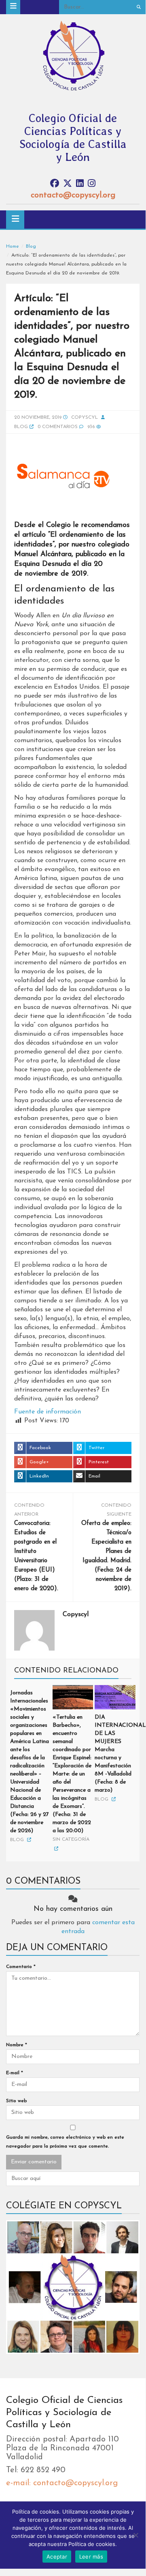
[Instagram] (92, 184)
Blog (31, 246)
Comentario (21, 1967)
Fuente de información (48, 1412)
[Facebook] (55, 184)
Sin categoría (71, 1839)
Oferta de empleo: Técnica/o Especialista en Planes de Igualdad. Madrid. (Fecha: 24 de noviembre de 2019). (106, 1556)
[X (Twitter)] (68, 184)
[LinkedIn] (80, 184)
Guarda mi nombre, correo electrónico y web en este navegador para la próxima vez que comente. (65, 2142)
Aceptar (57, 2557)
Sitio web (16, 2101)
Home (13, 246)
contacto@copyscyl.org (73, 195)
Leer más (91, 2557)
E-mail (15, 2073)
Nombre (17, 2045)
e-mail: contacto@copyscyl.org (62, 2483)
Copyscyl (85, 418)
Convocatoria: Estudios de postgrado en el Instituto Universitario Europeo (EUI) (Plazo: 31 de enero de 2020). (36, 1556)
